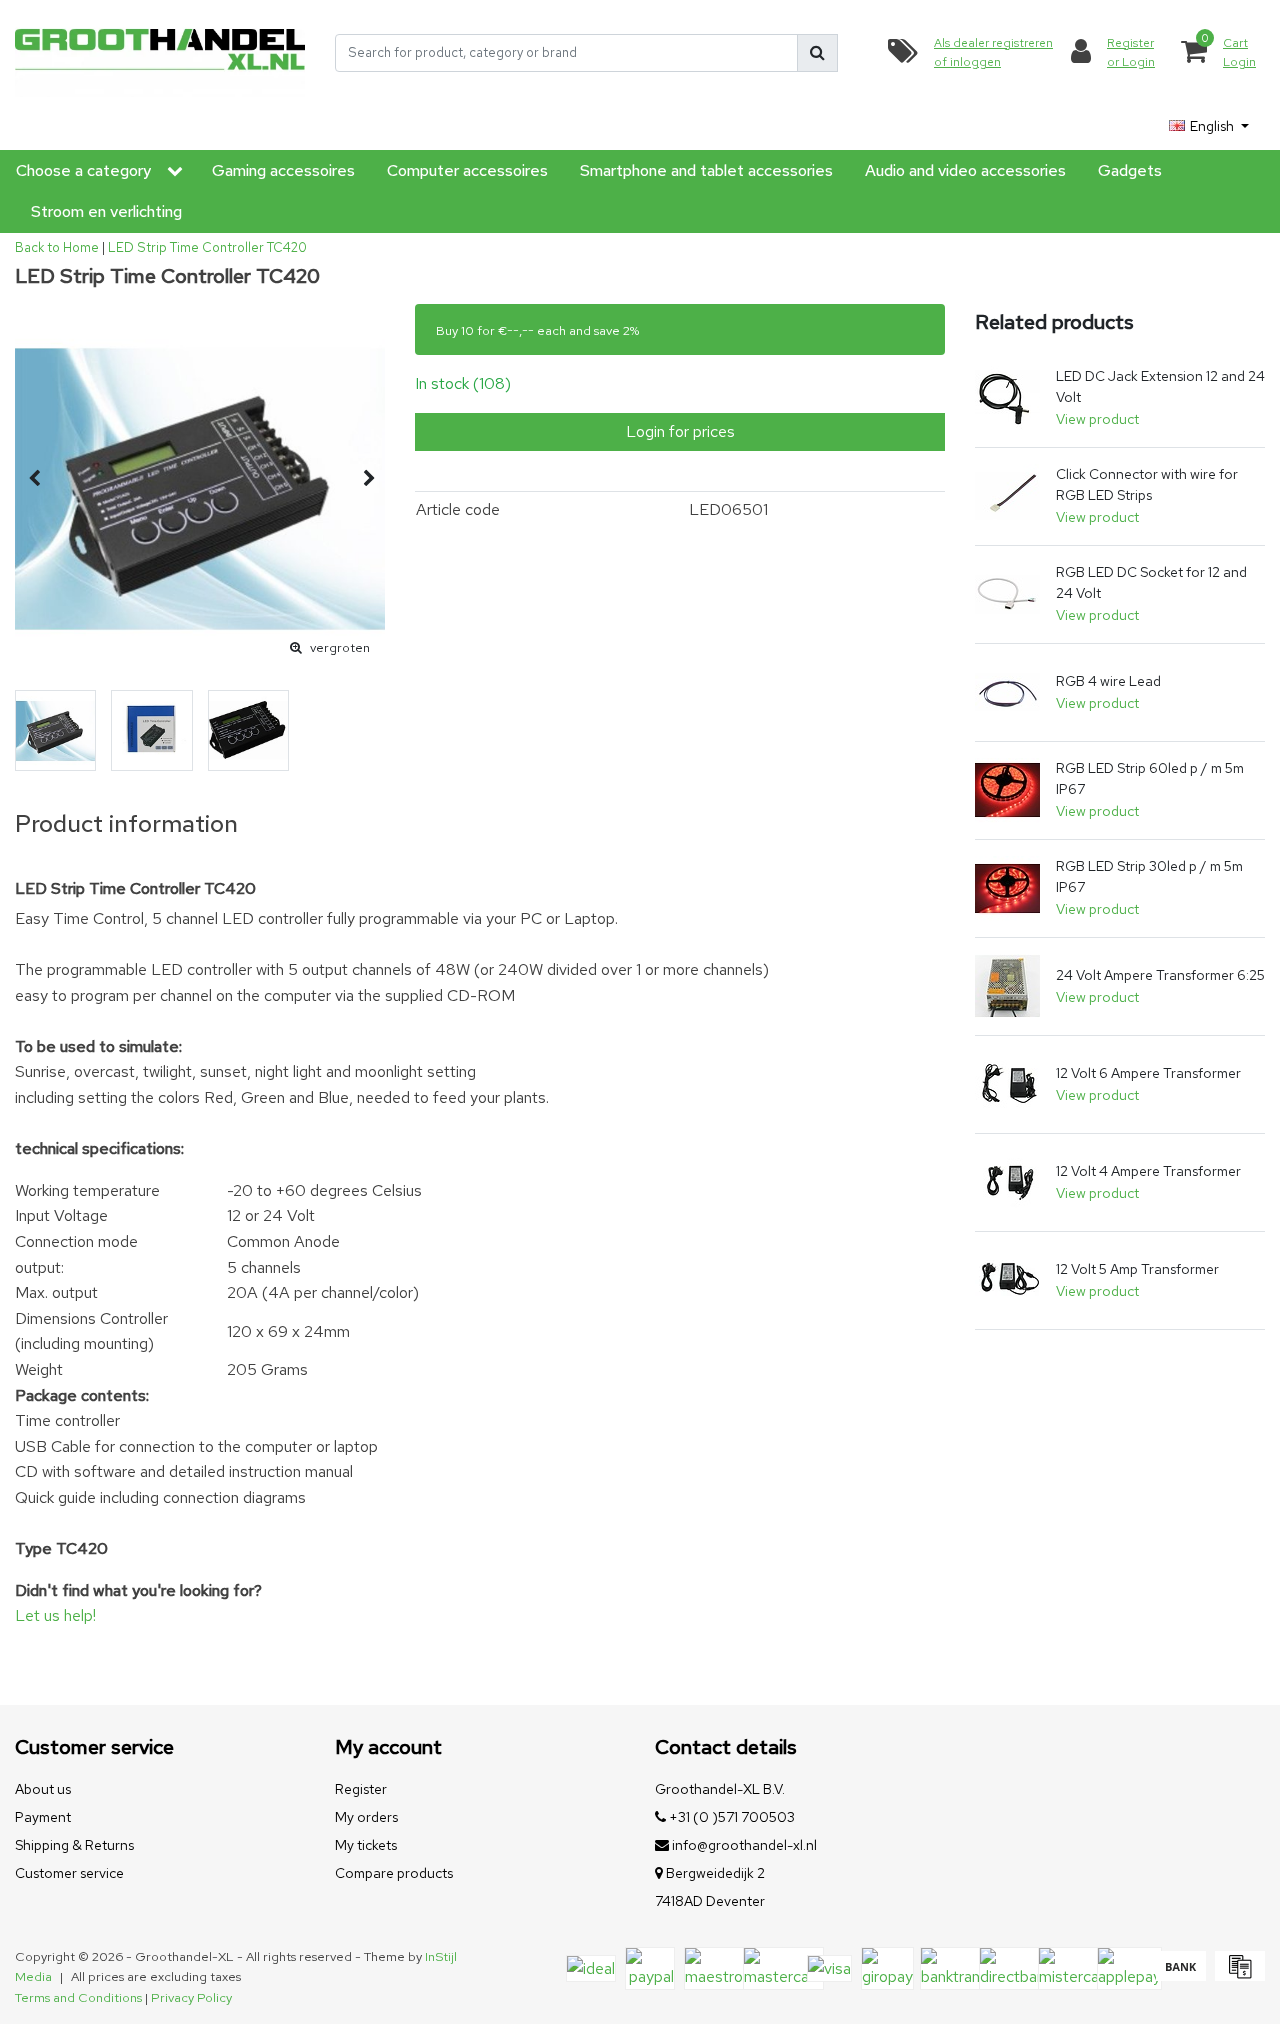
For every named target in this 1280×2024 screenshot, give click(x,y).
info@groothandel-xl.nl (744, 1845)
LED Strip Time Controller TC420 (207, 247)
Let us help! (55, 1615)
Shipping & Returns (74, 1845)
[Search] (817, 53)
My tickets (366, 1845)
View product (1097, 419)
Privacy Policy (191, 1997)
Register (361, 1789)
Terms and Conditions (78, 1997)
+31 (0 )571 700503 (730, 1817)
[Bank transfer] (1180, 1975)
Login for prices (680, 431)
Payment (43, 1817)
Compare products (394, 1873)
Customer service (69, 1873)
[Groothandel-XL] (160, 52)
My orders (366, 1817)
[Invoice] (1237, 1975)
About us (43, 1789)
